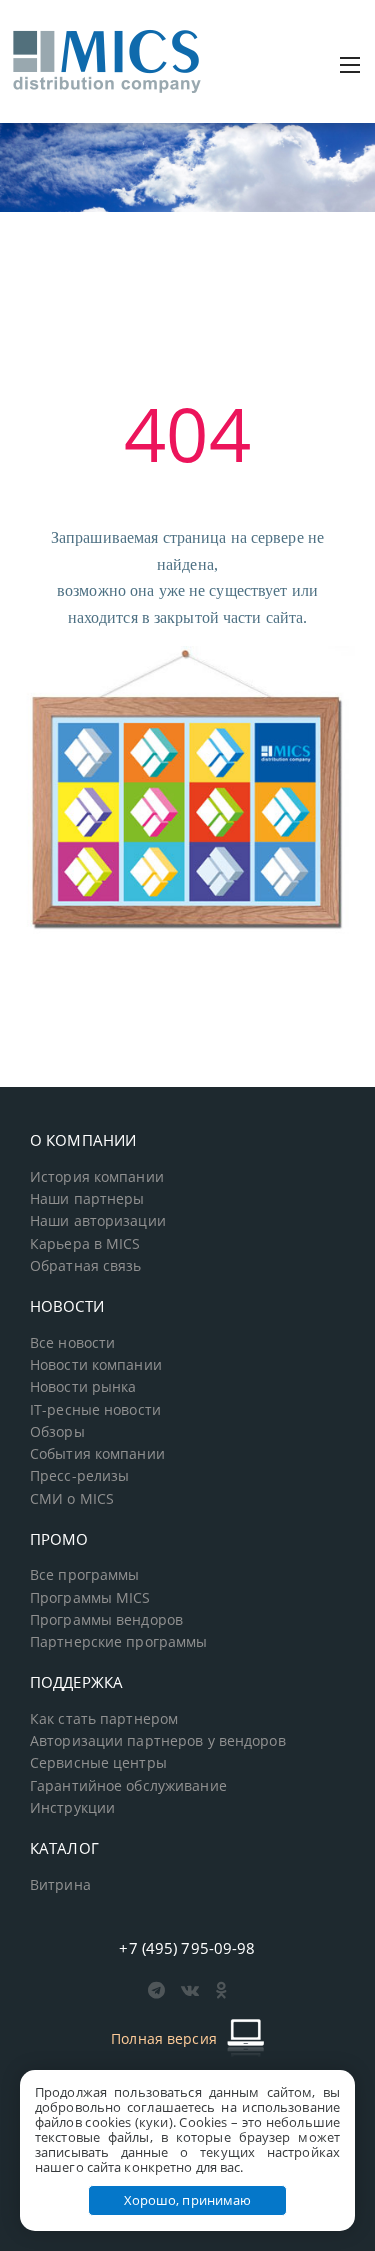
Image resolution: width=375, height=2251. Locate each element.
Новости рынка (83, 1387)
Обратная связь (86, 1266)
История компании (97, 1177)
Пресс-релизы (79, 1476)
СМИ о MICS (72, 1499)
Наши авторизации (98, 1221)
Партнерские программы (118, 1642)
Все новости (72, 1343)
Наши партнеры (87, 1199)
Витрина (60, 1885)
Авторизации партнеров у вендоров (158, 1741)
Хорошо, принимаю (188, 2200)
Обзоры (57, 1432)
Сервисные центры (98, 1763)
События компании (97, 1454)
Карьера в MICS (85, 1244)
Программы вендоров (106, 1620)
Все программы (85, 1575)
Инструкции (72, 1808)
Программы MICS (90, 1598)
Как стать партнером (104, 1719)
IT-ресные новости (95, 1410)
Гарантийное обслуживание (128, 1786)
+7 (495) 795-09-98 (187, 1948)
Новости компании (96, 1365)
